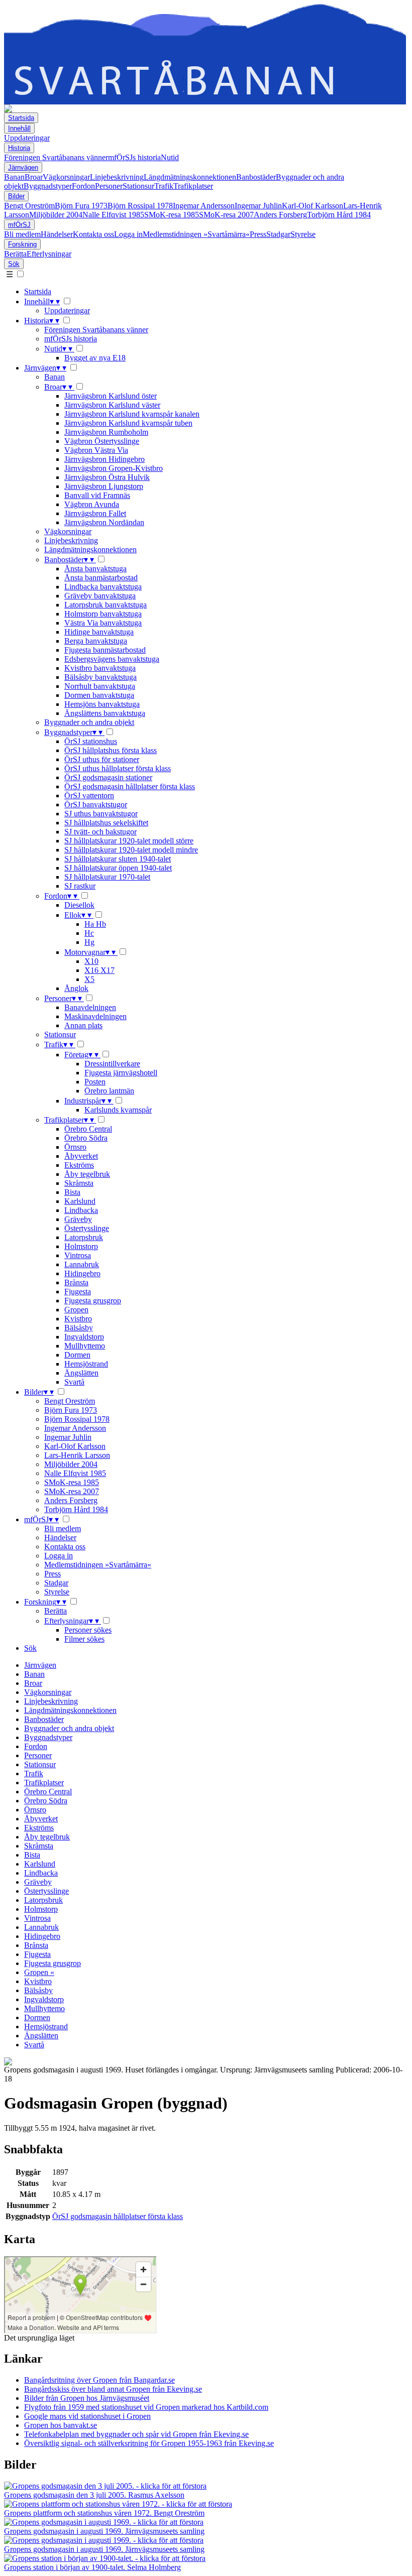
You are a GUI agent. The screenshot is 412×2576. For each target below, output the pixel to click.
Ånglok (76, 988)
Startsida (21, 118)
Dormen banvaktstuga (99, 695)
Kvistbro (78, 1319)
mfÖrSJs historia (134, 157)
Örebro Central (88, 1129)
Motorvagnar (90, 952)
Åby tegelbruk (87, 1174)
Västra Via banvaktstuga (103, 623)
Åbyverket (81, 1156)
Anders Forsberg (280, 215)
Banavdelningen (90, 1007)
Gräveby (78, 1219)
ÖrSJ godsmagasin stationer (108, 777)
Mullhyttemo (85, 1346)
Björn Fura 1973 (81, 206)
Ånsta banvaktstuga (95, 569)
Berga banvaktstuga (96, 641)
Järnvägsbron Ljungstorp (104, 486)
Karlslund (80, 1201)
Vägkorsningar (66, 177)
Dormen (77, 1355)
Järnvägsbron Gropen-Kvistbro (114, 468)
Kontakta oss (93, 234)
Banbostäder (256, 177)
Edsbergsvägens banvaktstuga (112, 659)
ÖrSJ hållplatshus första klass (111, 750)
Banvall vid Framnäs (97, 495)
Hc (89, 933)
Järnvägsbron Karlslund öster (111, 396)
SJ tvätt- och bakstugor (100, 832)
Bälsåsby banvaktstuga (100, 677)
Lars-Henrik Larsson (77, 1455)
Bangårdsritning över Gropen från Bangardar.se (99, 2380)
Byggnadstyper (48, 186)
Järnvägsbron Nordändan (104, 522)
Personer (109, 186)
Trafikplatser (193, 186)
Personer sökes (88, 1630)
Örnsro (75, 1147)
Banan (14, 177)
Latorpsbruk (84, 1237)
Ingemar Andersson (204, 206)
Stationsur (138, 186)
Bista (72, 1192)
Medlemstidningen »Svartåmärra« (196, 234)
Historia (19, 148)
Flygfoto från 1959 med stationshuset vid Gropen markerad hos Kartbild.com (146, 2407)
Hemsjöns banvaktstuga (102, 704)
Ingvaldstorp (84, 1337)
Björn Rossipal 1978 (140, 206)
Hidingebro (82, 1273)
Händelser (57, 234)
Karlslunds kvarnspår (118, 1110)
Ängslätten (81, 1373)
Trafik (164, 186)
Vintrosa (78, 1255)
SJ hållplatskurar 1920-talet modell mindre (131, 850)
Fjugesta (78, 1292)
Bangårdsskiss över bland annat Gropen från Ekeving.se (113, 2389)
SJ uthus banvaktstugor (101, 814)
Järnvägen (23, 167)
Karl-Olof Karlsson (313, 206)
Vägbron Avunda (92, 504)
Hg (89, 942)
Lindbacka (81, 1210)
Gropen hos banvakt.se (61, 2425)
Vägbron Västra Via (96, 450)
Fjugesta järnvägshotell (121, 1073)
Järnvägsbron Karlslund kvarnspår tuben (128, 423)
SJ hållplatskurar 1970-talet (107, 877)
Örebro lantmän (109, 1091)
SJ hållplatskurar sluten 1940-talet (118, 859)
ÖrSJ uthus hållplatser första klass (118, 768)
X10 (91, 961)
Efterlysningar (49, 254)
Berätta (15, 254)
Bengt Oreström (29, 206)
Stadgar (278, 234)
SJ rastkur (80, 886)
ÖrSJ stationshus (91, 741)
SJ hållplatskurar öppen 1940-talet (118, 868)
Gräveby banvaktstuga (100, 596)
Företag (81, 1055)
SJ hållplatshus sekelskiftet (106, 823)
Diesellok (79, 905)
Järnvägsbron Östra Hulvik (107, 477)
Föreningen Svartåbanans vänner (56, 157)
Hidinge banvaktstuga (99, 632)
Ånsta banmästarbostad (101, 578)
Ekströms (79, 1165)
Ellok (78, 915)
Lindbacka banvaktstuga (103, 587)
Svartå (74, 1382)
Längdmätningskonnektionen (190, 177)
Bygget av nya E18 (95, 358)
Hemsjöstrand (86, 1364)
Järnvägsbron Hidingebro (105, 459)
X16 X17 (99, 970)
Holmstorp (81, 1246)
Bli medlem (22, 234)
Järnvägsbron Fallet (95, 513)
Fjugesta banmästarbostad (105, 650)
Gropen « (39, 1972)
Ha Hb (95, 924)
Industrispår (88, 1101)
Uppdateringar (27, 138)
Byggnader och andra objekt (89, 722)
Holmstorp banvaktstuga (103, 614)
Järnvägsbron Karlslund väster (112, 405)
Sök (14, 264)
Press (258, 234)
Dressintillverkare (112, 1064)
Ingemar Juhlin (258, 206)
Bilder (16, 196)
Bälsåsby (79, 1328)
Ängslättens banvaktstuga (105, 713)
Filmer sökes (84, 1639)
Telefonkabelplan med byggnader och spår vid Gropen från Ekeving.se (136, 2434)
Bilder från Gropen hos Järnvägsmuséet (87, 2398)
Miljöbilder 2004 (56, 215)
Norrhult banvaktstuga (100, 686)
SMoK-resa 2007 (226, 215)
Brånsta (76, 1282)
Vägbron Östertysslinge (102, 441)
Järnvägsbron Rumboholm (106, 432)
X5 (89, 979)
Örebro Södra (86, 1138)
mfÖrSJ (19, 225)
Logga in (128, 234)
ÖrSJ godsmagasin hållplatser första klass (130, 786)
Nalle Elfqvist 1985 (113, 215)
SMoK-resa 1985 (172, 215)
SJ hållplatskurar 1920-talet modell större (129, 841)
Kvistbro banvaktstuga (100, 668)
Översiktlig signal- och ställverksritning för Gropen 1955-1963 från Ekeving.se (149, 2443)
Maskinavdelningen (95, 1016)
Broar (34, 177)
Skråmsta (79, 1183)
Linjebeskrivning (117, 177)
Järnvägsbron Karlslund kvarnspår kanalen (132, 414)
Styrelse (303, 234)
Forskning (22, 244)
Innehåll (19, 128)
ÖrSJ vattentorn (89, 795)
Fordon (83, 186)
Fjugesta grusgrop (93, 1301)
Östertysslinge (87, 1228)
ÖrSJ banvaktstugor (96, 805)
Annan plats (83, 1025)
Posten (95, 1082)
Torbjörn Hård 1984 (339, 215)
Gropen (76, 1310)
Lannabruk (82, 1264)
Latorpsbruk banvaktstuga (106, 605)
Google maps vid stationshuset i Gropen (87, 2416)
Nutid (170, 157)
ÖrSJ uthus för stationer (102, 759)
